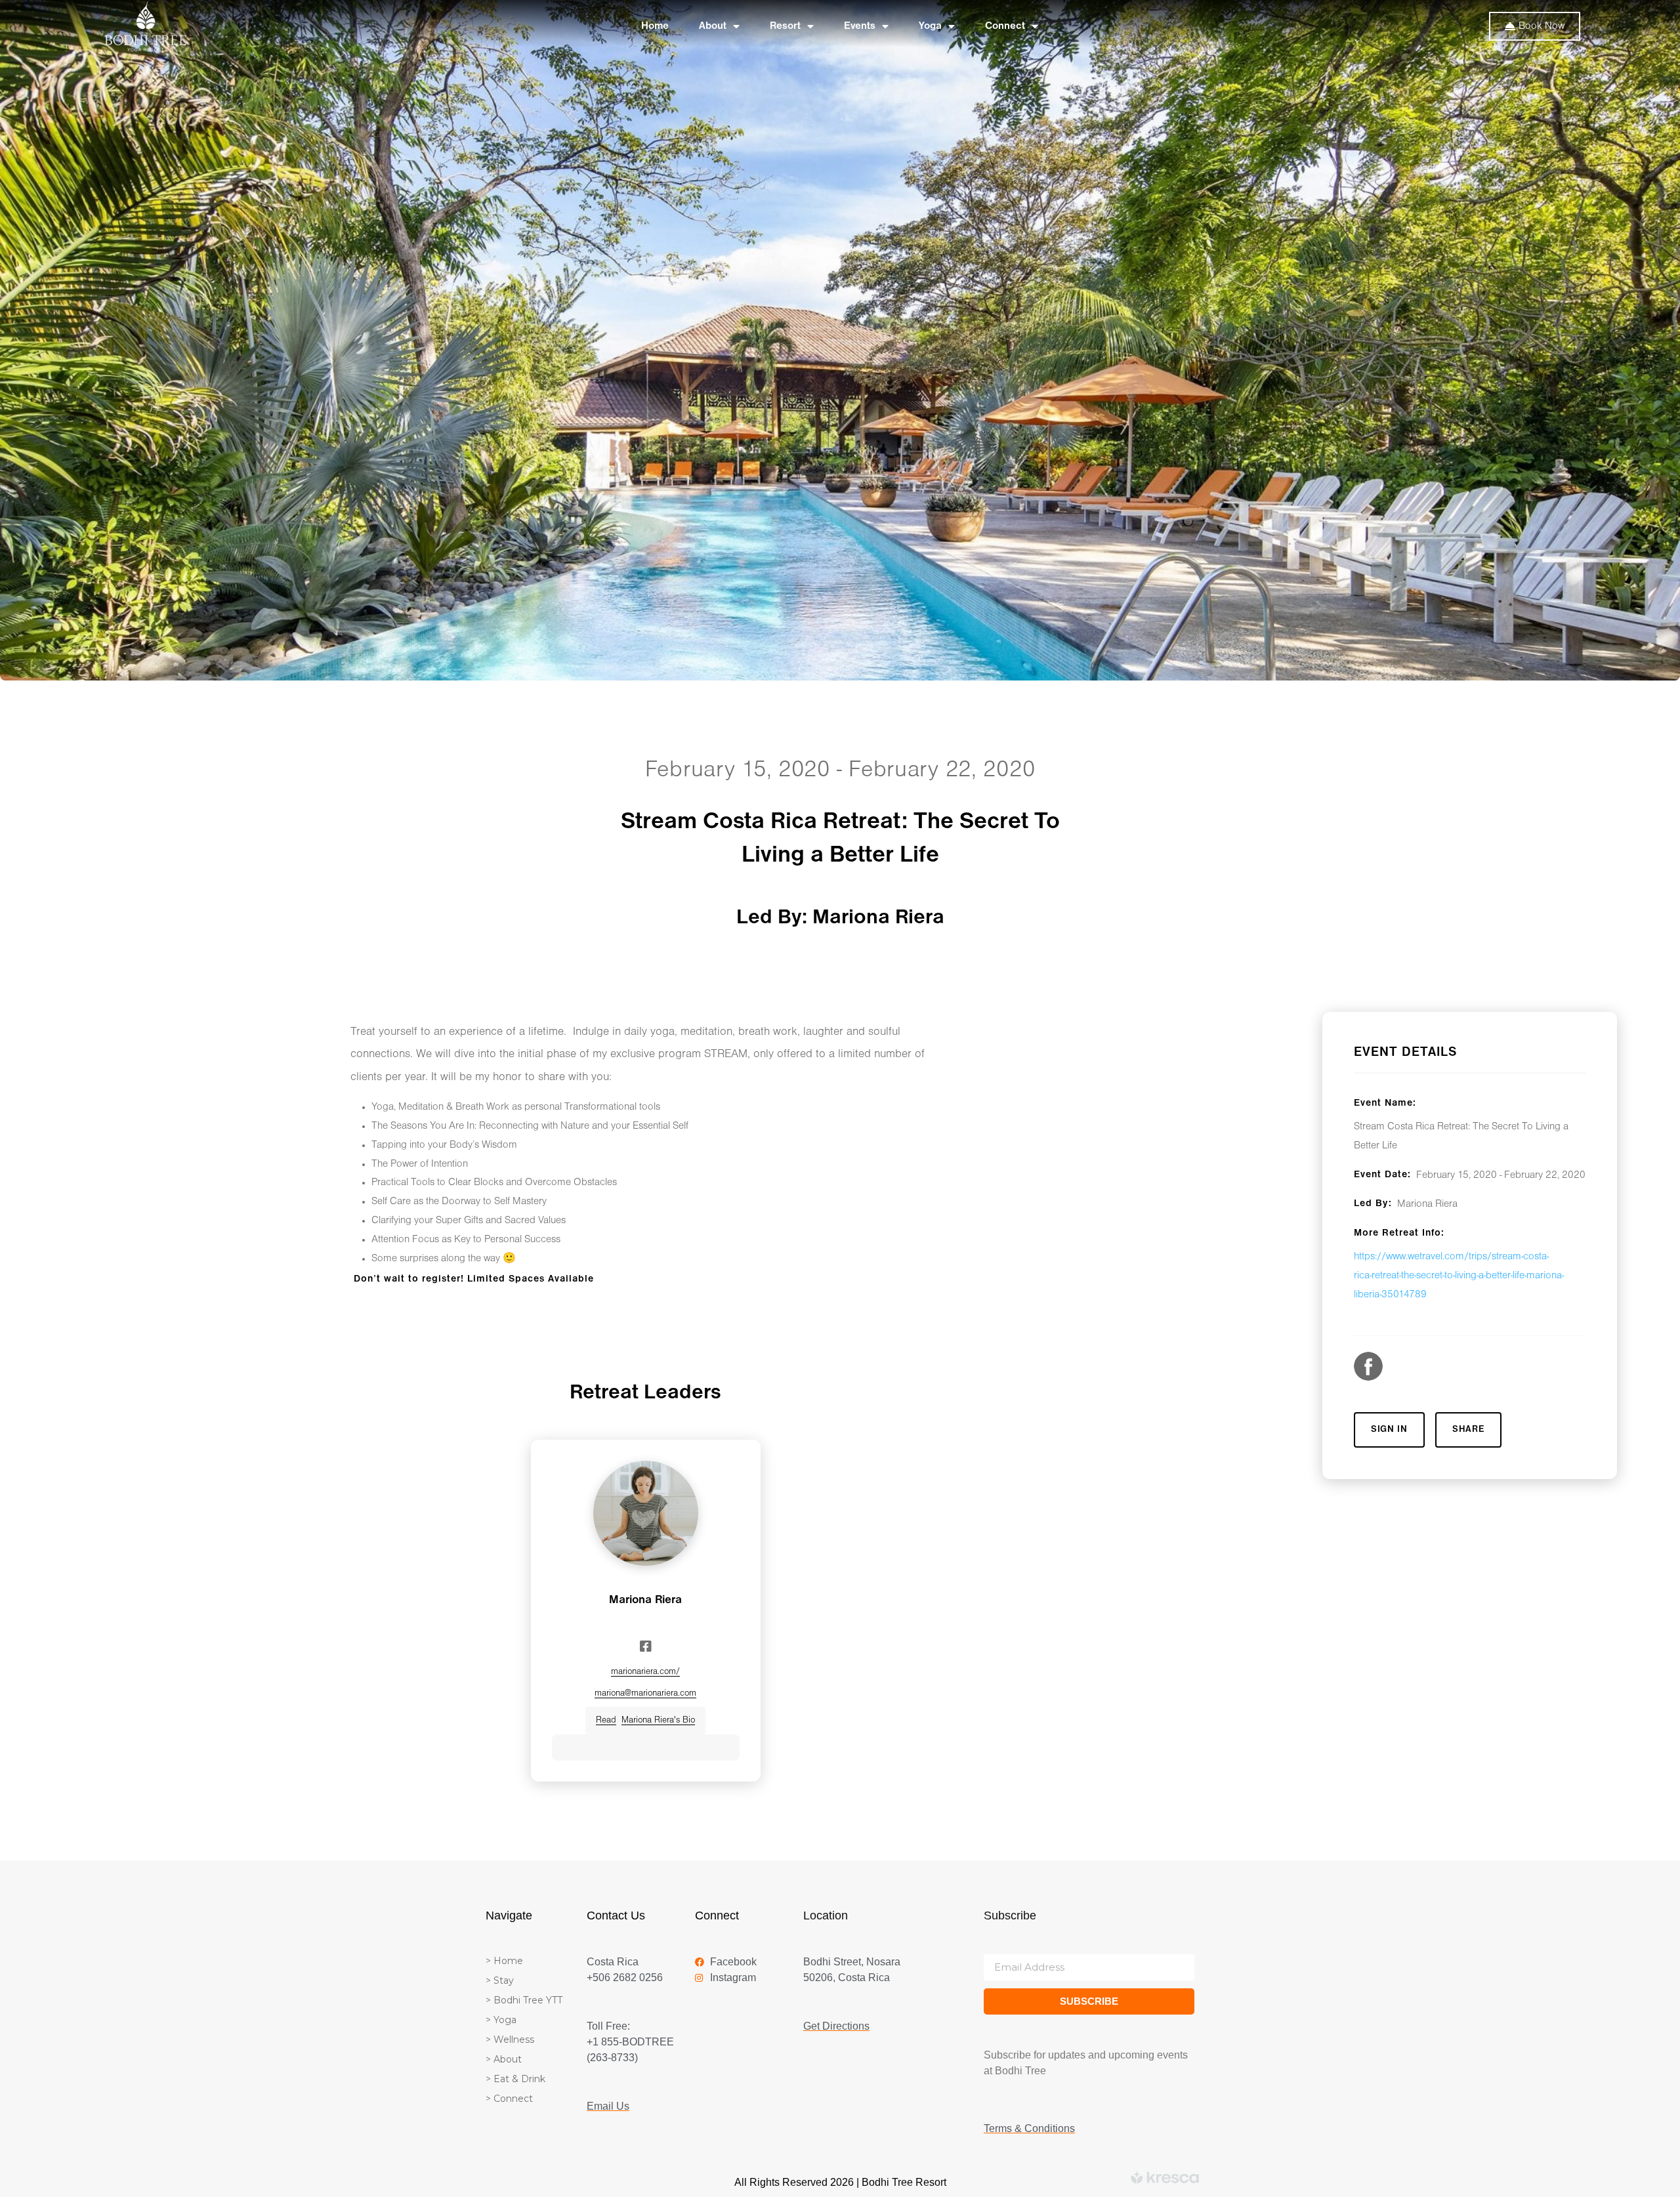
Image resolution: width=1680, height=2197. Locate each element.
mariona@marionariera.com (645, 1693)
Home (655, 26)
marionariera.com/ (645, 1672)
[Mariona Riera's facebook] (646, 1646)
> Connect (509, 2099)
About (713, 26)
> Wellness (510, 2040)
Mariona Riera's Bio (645, 1720)
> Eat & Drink (515, 2079)
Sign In (1389, 1430)
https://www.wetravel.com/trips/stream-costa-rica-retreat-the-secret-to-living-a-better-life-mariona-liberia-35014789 (1459, 1276)
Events (860, 26)
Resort (785, 26)
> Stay (500, 1980)
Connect (1005, 26)
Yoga (930, 26)
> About (504, 2059)
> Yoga (501, 2020)
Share (1469, 1430)
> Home (504, 1961)
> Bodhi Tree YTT (524, 2000)
